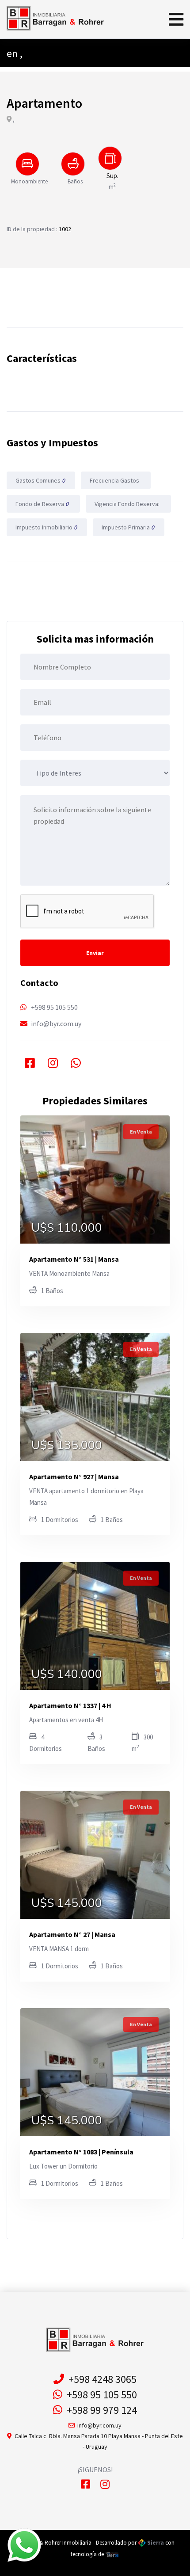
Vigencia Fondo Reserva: (128, 504)
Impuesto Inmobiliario (47, 527)
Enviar (95, 953)
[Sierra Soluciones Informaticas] (112, 2554)
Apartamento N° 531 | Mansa (74, 1259)
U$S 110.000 (67, 1228)
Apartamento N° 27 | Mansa (72, 1934)
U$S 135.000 (67, 1446)
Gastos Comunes (41, 480)
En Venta (141, 1132)
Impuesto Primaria (129, 527)
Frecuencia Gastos (115, 480)
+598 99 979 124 (100, 2410)
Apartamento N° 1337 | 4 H (70, 1705)
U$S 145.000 (67, 1903)
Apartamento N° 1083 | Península (81, 2152)
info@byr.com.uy (56, 1024)
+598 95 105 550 (54, 1007)
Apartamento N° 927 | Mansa (74, 1476)
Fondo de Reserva (43, 504)
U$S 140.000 (67, 1674)
